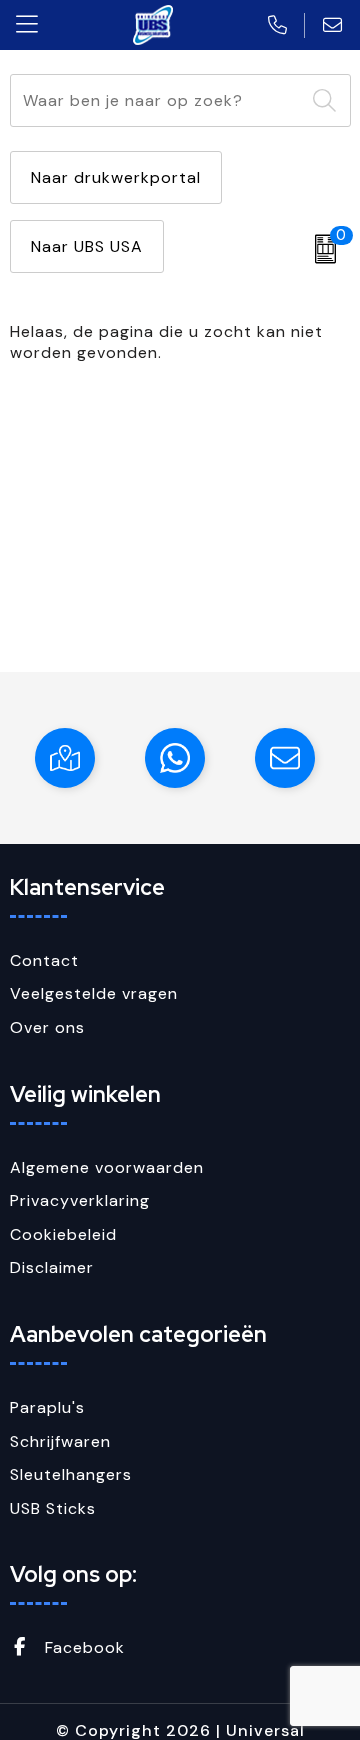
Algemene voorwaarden (107, 1167)
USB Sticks (53, 1508)
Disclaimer (52, 1267)
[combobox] (157, 100)
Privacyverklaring (80, 1200)
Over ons (47, 1027)
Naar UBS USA (87, 246)
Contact (44, 960)
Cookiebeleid (63, 1234)
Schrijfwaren (60, 1441)
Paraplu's (47, 1407)
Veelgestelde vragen (94, 993)
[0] (320, 249)
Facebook (82, 1647)
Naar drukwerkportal (116, 177)
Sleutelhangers (71, 1474)
